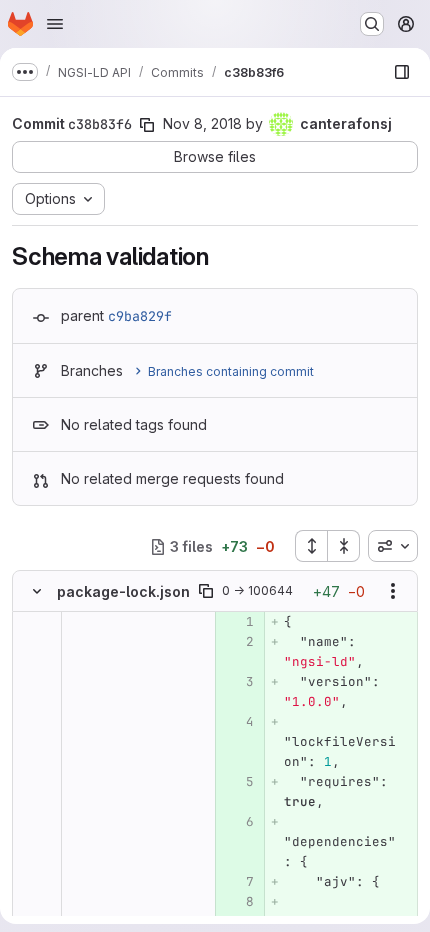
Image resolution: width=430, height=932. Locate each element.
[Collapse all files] (344, 546)
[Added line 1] (237, 622)
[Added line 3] (237, 682)
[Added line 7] (237, 882)
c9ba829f (140, 316)
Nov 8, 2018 (202, 123)
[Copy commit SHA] (147, 125)
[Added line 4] (237, 722)
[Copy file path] (206, 591)
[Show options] (393, 591)
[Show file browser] (402, 72)
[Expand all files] (311, 546)
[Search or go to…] (372, 24)
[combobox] (393, 546)
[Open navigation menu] (55, 24)
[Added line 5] (237, 782)
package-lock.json (123, 591)
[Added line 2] (237, 642)
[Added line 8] (237, 902)
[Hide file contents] (37, 591)
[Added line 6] (237, 822)
